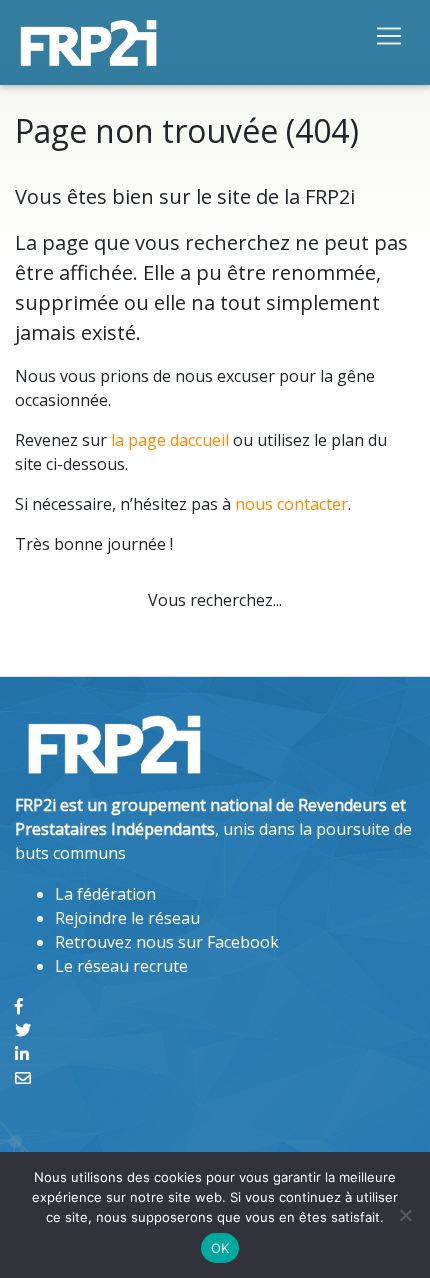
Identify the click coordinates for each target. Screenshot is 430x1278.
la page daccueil (170, 440)
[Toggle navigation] (389, 35)
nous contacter (291, 504)
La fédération (105, 894)
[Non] (405, 1215)
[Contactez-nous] (23, 1078)
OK (220, 1248)
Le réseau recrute (121, 966)
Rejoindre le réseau (127, 918)
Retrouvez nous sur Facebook (167, 942)
